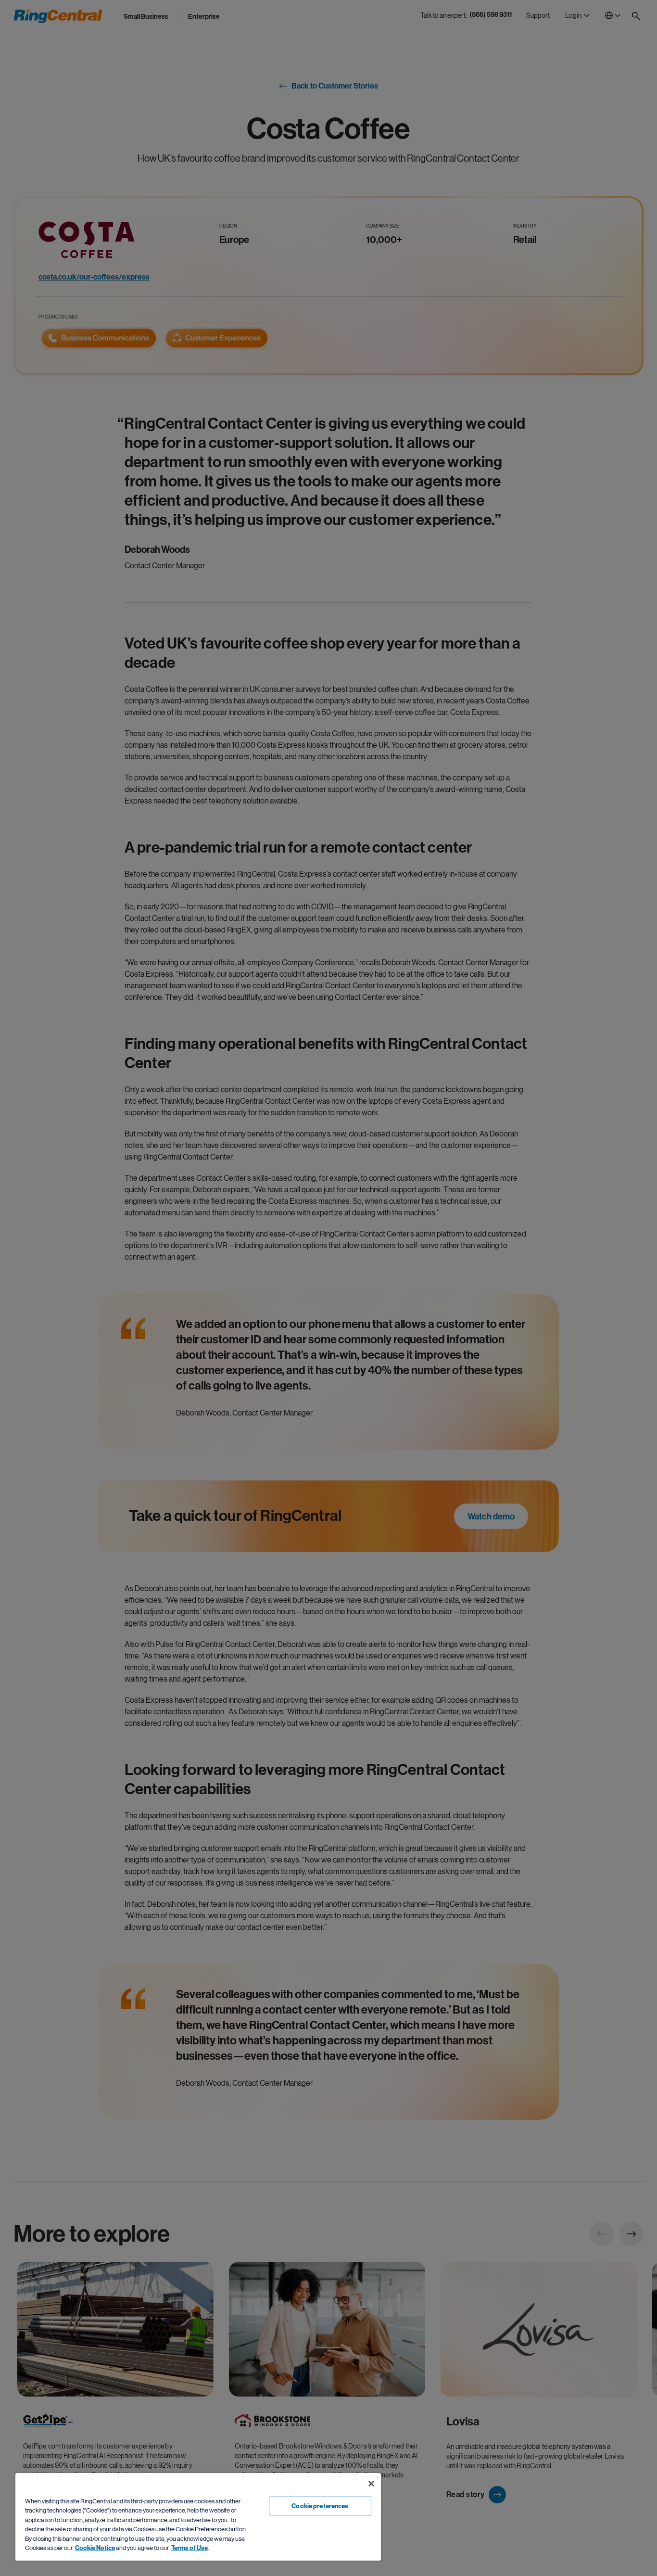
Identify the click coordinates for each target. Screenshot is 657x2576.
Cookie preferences (320, 2506)
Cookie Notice (95, 2548)
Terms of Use (190, 2548)
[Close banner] (371, 2484)
